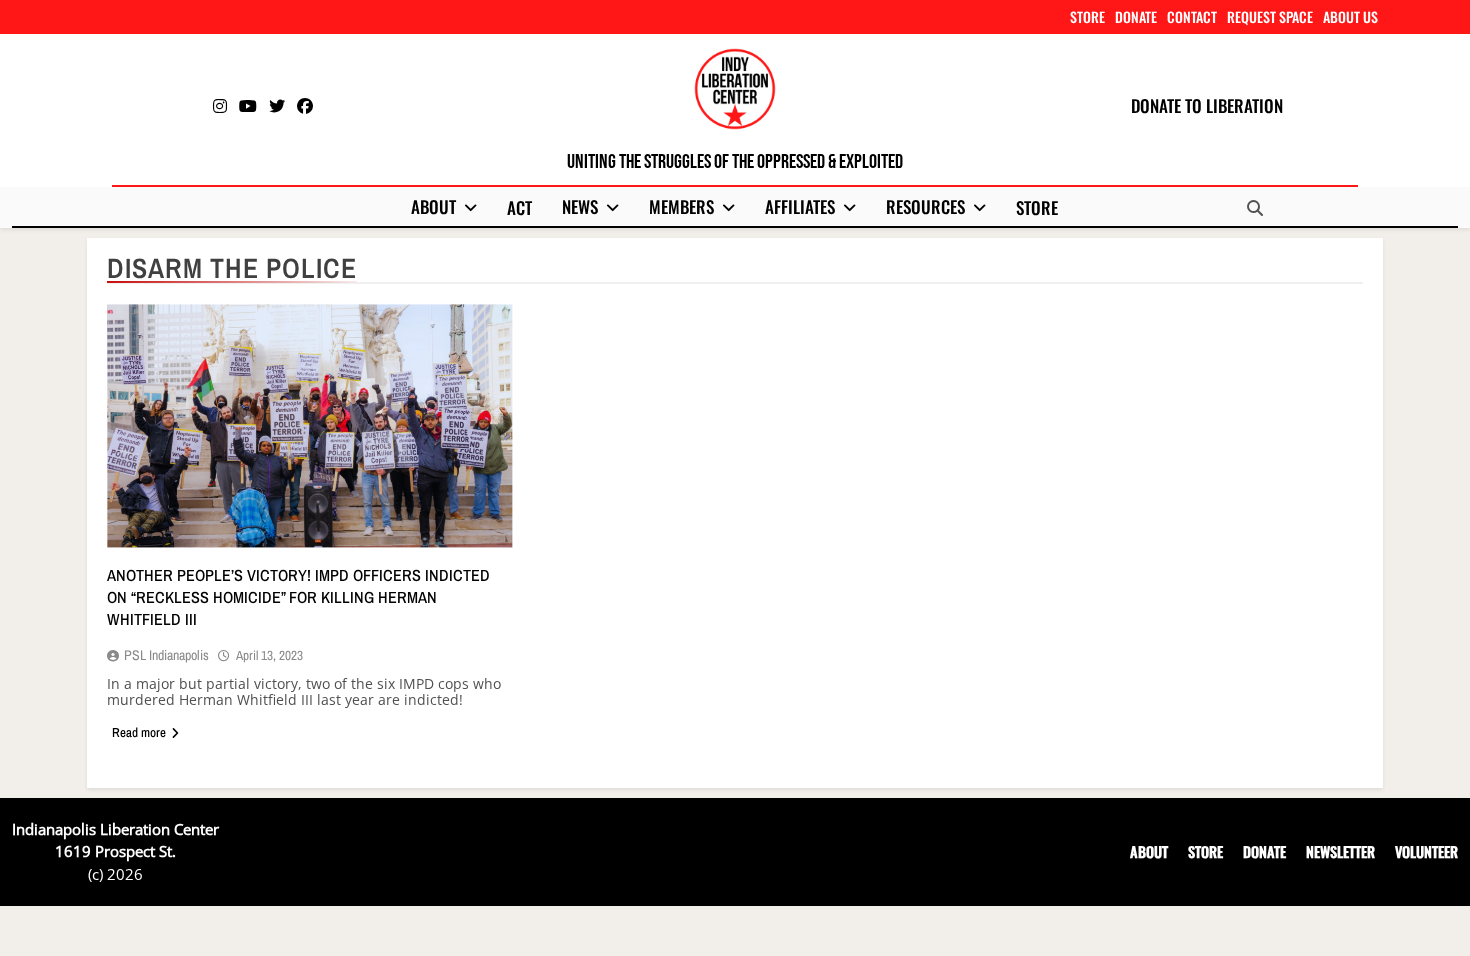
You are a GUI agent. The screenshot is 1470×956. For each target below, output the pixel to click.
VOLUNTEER (1426, 851)
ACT (519, 207)
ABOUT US (1350, 16)
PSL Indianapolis (166, 655)
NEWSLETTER (1340, 851)
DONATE (1136, 16)
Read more (139, 732)
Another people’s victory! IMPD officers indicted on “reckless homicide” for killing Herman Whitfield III (298, 597)
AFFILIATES (800, 206)
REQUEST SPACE (1270, 16)
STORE (1087, 16)
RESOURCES (925, 206)
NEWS (580, 206)
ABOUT (433, 206)
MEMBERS (681, 206)
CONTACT (1192, 16)
